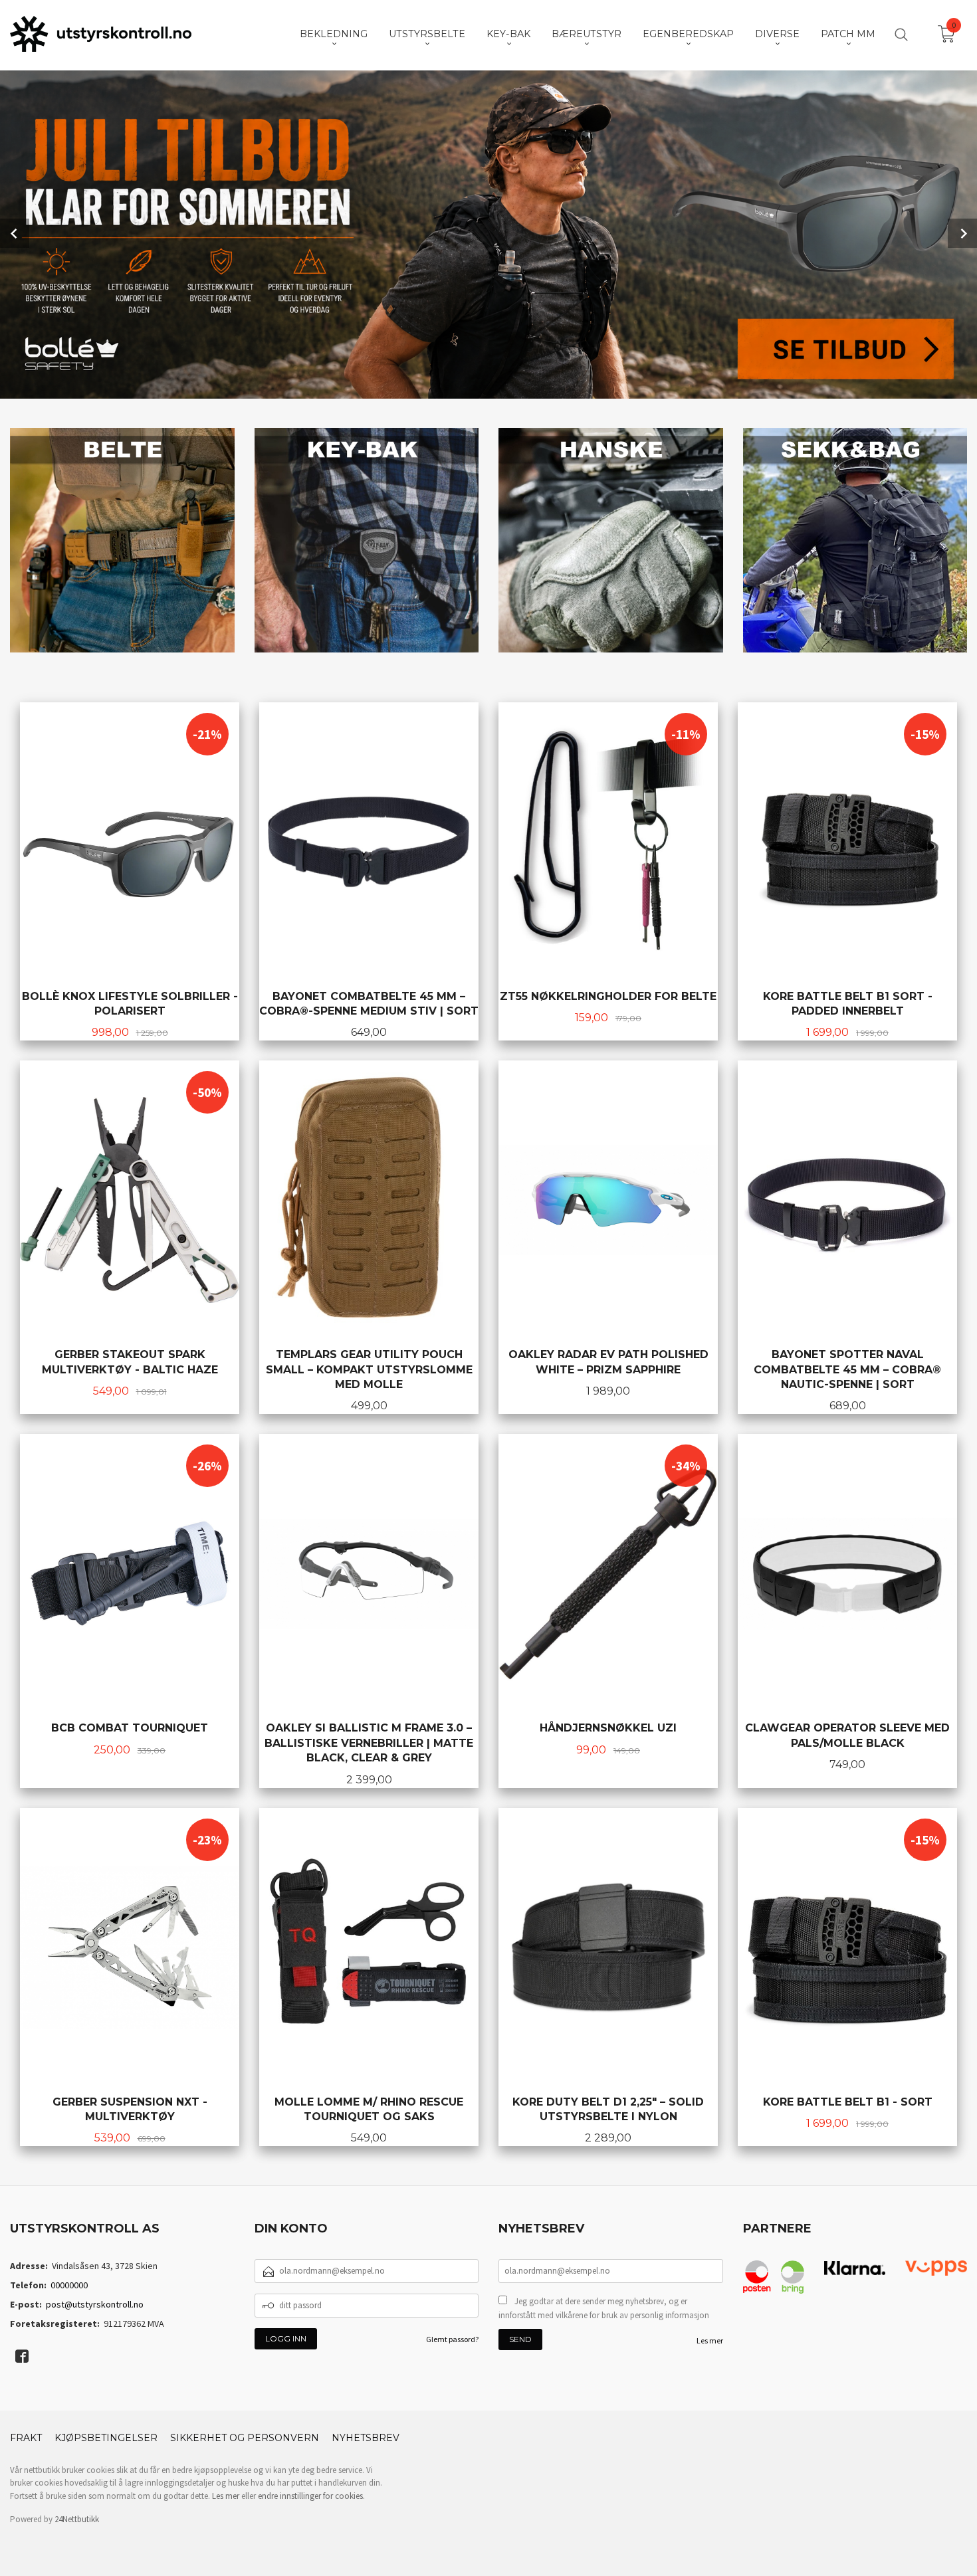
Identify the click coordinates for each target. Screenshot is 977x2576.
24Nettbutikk (77, 2519)
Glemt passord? (452, 2339)
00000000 (69, 2285)
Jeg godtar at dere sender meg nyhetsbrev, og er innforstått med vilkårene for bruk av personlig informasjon (604, 2309)
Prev (15, 233)
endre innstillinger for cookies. (311, 2496)
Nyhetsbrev (366, 2438)
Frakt (26, 2438)
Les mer (710, 2340)
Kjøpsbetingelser (106, 2438)
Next (962, 233)
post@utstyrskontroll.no (95, 2304)
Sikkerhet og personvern (245, 2438)
